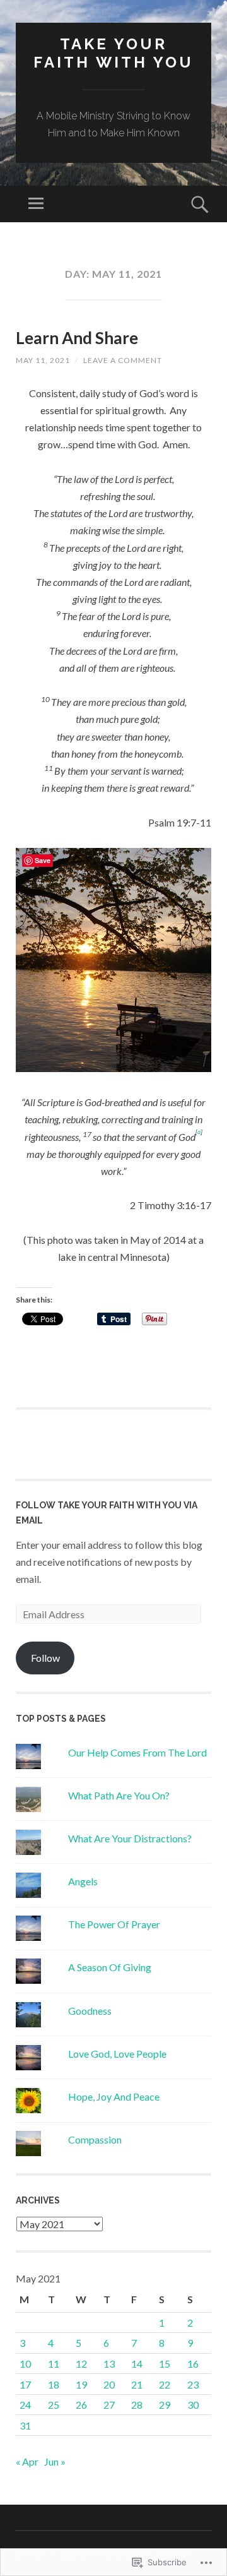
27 (109, 2405)
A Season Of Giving (110, 1967)
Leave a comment (123, 360)
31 (25, 2425)
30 (193, 2405)
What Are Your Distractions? (130, 1838)
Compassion (95, 2139)
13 (109, 2364)
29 (165, 2405)
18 (54, 2384)
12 (81, 2364)
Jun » (55, 2461)
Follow (45, 1658)
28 (137, 2405)
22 (165, 2384)
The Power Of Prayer (114, 1924)
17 (25, 2384)
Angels (83, 1881)
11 (54, 2364)
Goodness (90, 2011)
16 (193, 2364)
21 (137, 2384)
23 (193, 2384)
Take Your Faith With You (113, 53)
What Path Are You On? (119, 1795)
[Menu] (36, 204)
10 (25, 2364)
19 (81, 2384)
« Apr (27, 2461)
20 (109, 2384)
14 (137, 2364)
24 (25, 2405)
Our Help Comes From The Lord (137, 1752)
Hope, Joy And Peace (114, 2096)
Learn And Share (77, 338)
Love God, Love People (117, 2054)
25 (54, 2405)
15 (165, 2364)
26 (81, 2405)
